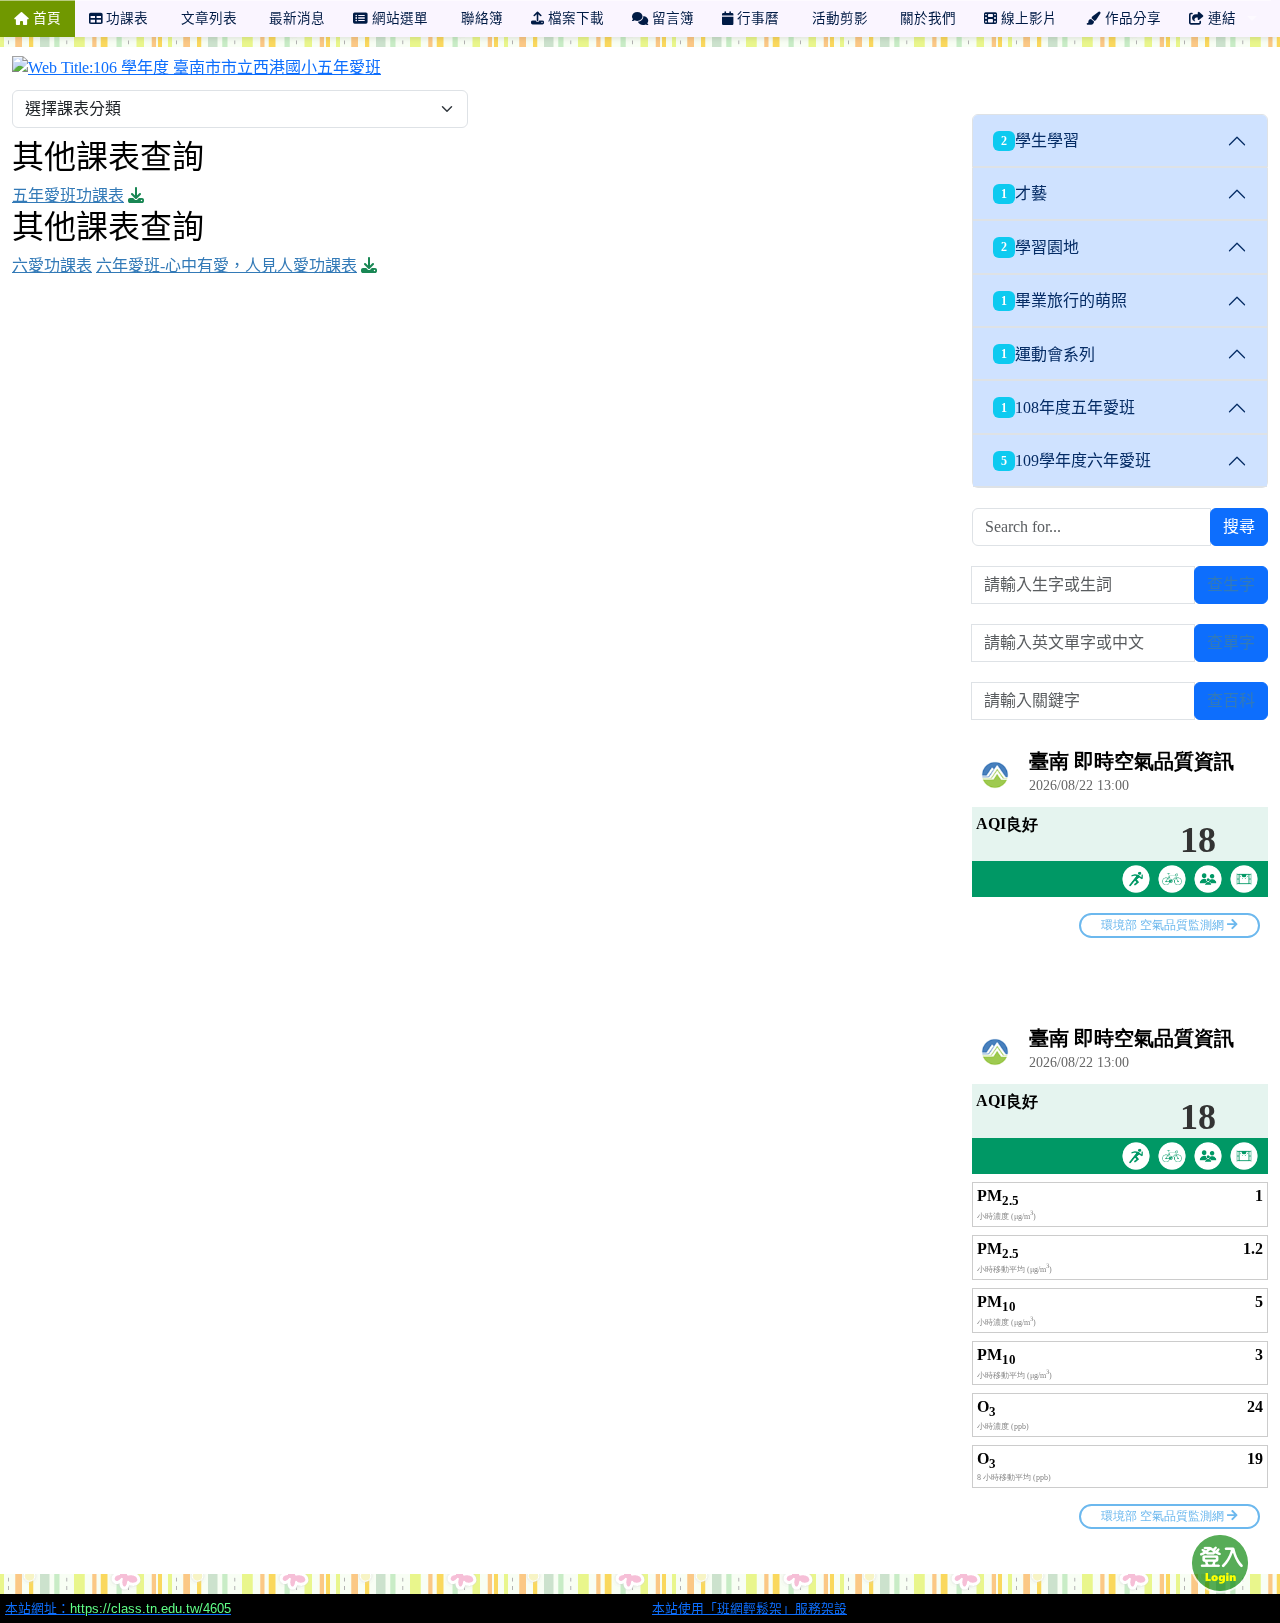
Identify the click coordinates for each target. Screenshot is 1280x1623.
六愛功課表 (52, 265)
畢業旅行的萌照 (1064, 300)
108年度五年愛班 (1068, 407)
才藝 (1024, 193)
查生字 (1231, 584)
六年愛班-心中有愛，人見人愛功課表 (226, 265)
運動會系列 (1048, 354)
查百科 (1231, 700)
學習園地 (1040, 247)
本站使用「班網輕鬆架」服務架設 (749, 1608)
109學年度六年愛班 (1076, 460)
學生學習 (1040, 140)
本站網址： (118, 1608)
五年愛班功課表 (68, 195)
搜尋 (1239, 526)
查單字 (1231, 642)
